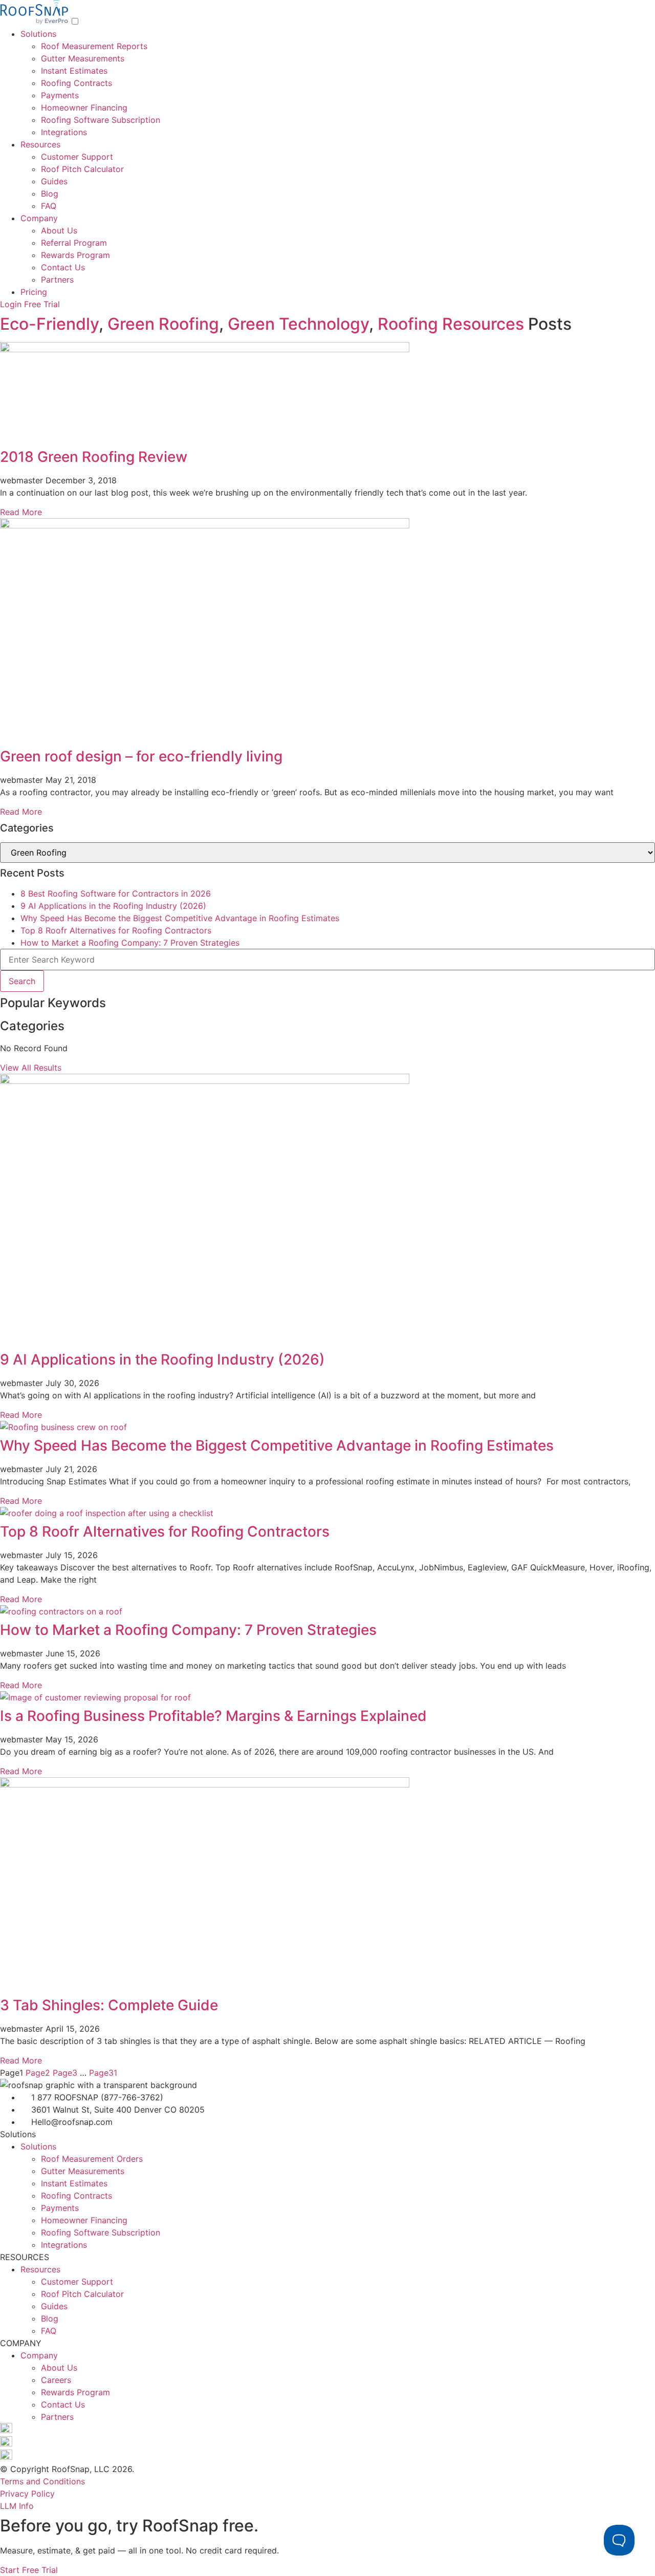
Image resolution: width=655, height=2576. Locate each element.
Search (22, 981)
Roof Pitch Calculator (82, 169)
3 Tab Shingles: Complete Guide (109, 2005)
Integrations (64, 132)
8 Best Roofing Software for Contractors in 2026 (116, 893)
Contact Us (63, 267)
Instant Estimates (74, 71)
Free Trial (42, 304)
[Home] (36, 22)
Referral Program (74, 243)
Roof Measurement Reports (94, 46)
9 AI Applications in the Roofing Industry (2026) (113, 906)
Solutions (38, 34)
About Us (59, 230)
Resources (40, 144)
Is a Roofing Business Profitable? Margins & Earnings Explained (213, 1716)
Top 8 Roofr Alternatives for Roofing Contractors (116, 930)
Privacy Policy (27, 2494)
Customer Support (77, 157)
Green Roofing (163, 324)
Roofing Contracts (77, 83)
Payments (60, 95)
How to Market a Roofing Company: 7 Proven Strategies (130, 943)
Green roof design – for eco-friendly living (141, 756)
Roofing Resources (451, 324)
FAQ (49, 206)
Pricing (34, 292)
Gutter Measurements (83, 58)
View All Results (31, 1068)
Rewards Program (75, 255)
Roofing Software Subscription (101, 120)
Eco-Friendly (49, 324)
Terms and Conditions (42, 2481)
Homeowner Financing (84, 108)
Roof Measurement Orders (92, 2159)
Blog (50, 194)
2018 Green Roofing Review (94, 457)
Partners (57, 280)
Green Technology (298, 324)
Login (11, 304)
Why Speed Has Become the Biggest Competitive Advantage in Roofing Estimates (180, 918)
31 (103, 2073)
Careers (56, 2380)
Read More (21, 512)
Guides (54, 181)
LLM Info (17, 2506)
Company (39, 218)
